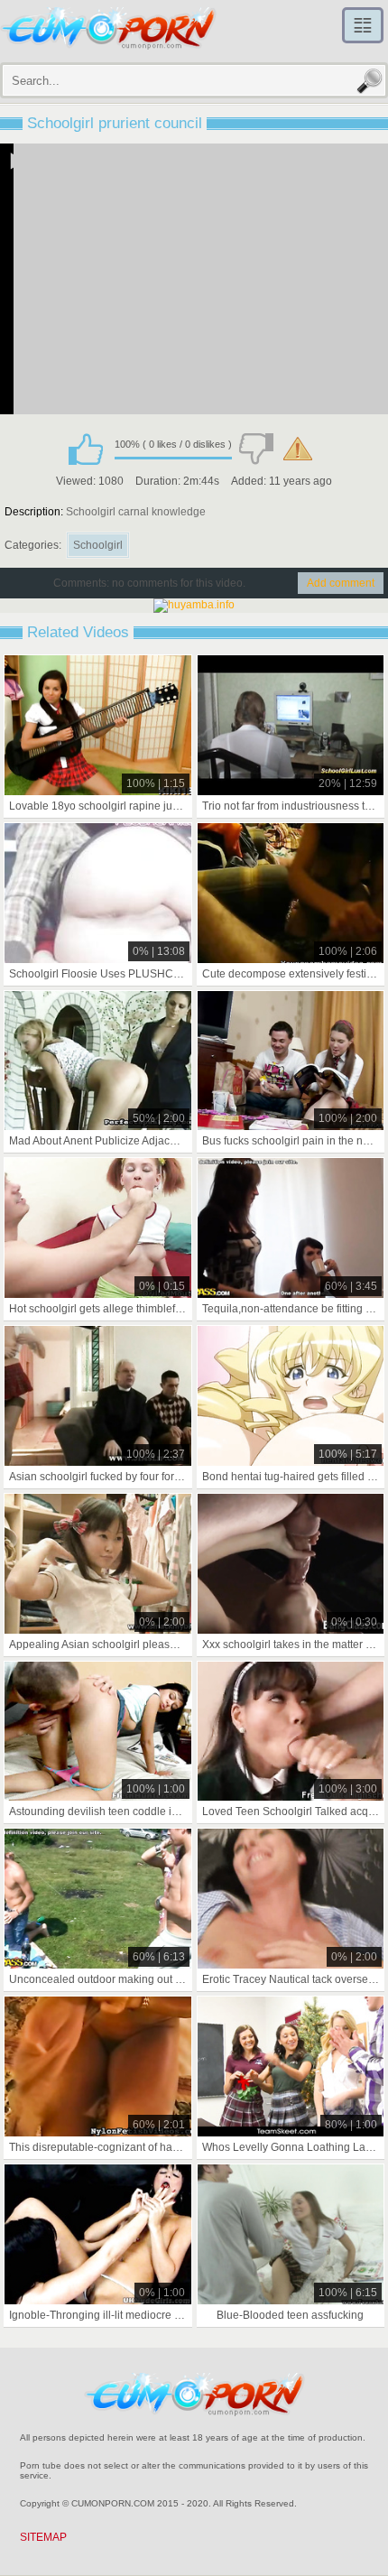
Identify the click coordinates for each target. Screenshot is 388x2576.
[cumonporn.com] (108, 29)
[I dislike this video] (256, 449)
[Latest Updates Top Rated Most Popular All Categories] (363, 25)
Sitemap (43, 2537)
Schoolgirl (98, 545)
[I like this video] (86, 449)
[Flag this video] (298, 449)
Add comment (341, 583)
